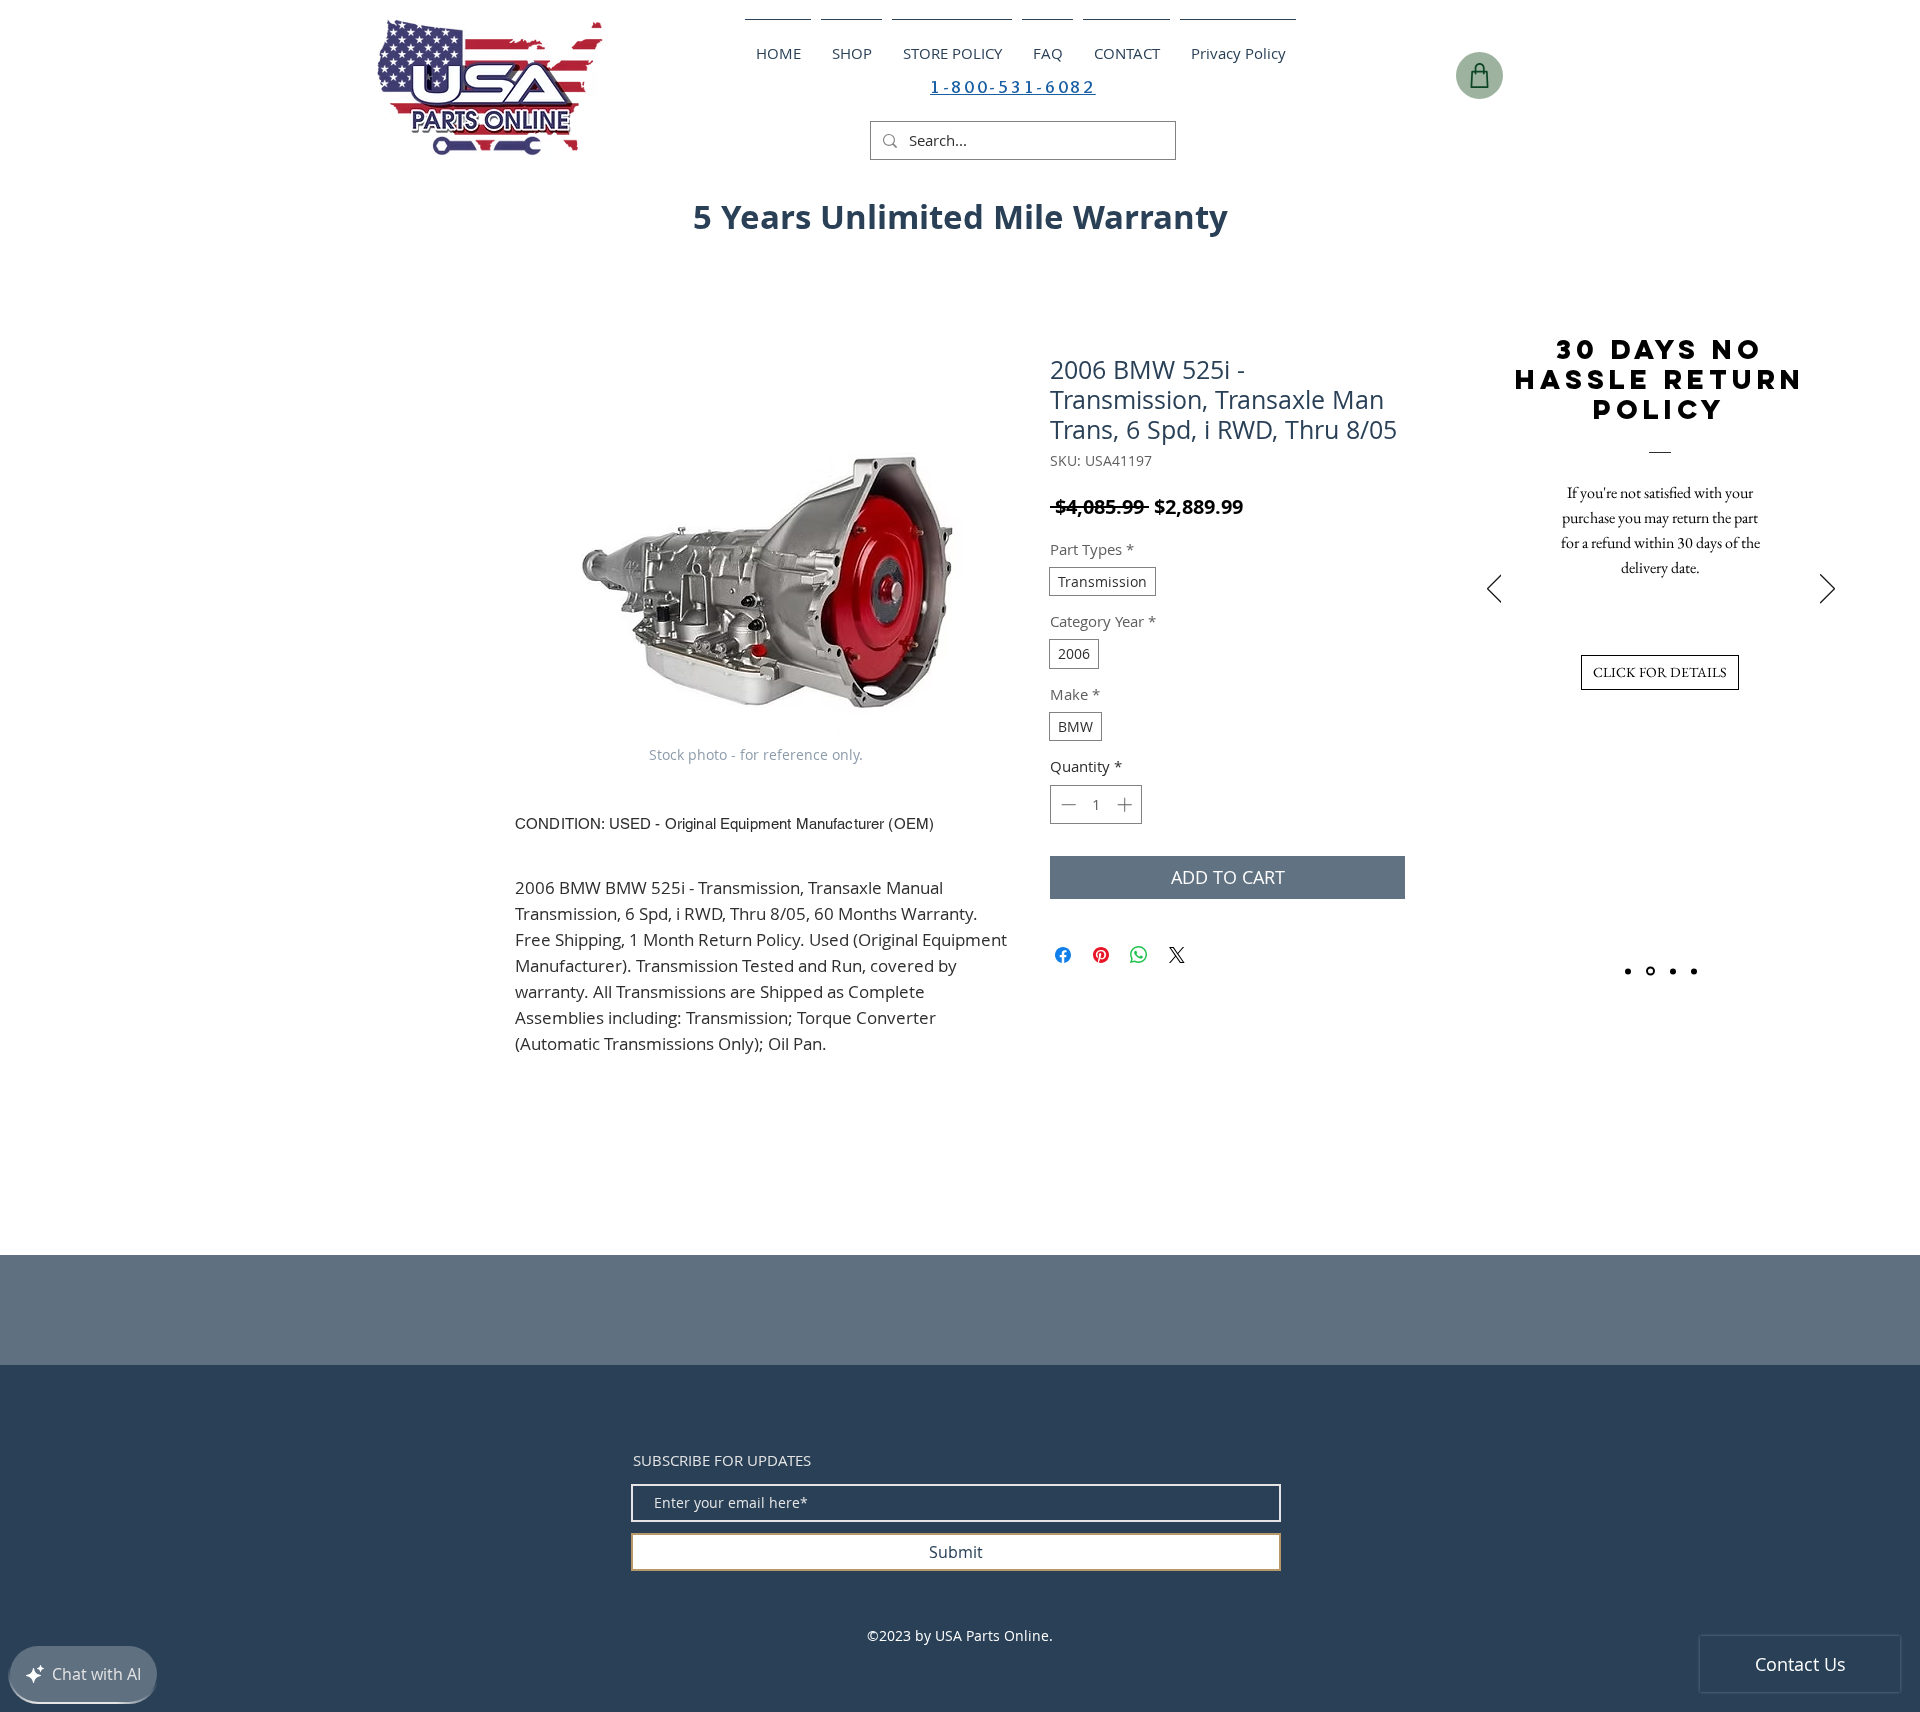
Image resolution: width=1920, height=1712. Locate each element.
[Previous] (1494, 590)
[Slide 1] (1628, 971)
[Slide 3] (1673, 971)
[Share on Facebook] (1063, 955)
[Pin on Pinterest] (1101, 955)
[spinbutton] (1096, 804)
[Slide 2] (1650, 971)
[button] (1548, 211)
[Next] (1827, 590)
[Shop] (1479, 75)
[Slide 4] (1694, 971)
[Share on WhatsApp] (1139, 955)
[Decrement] (1066, 804)
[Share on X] (1177, 955)
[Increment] (1126, 804)
